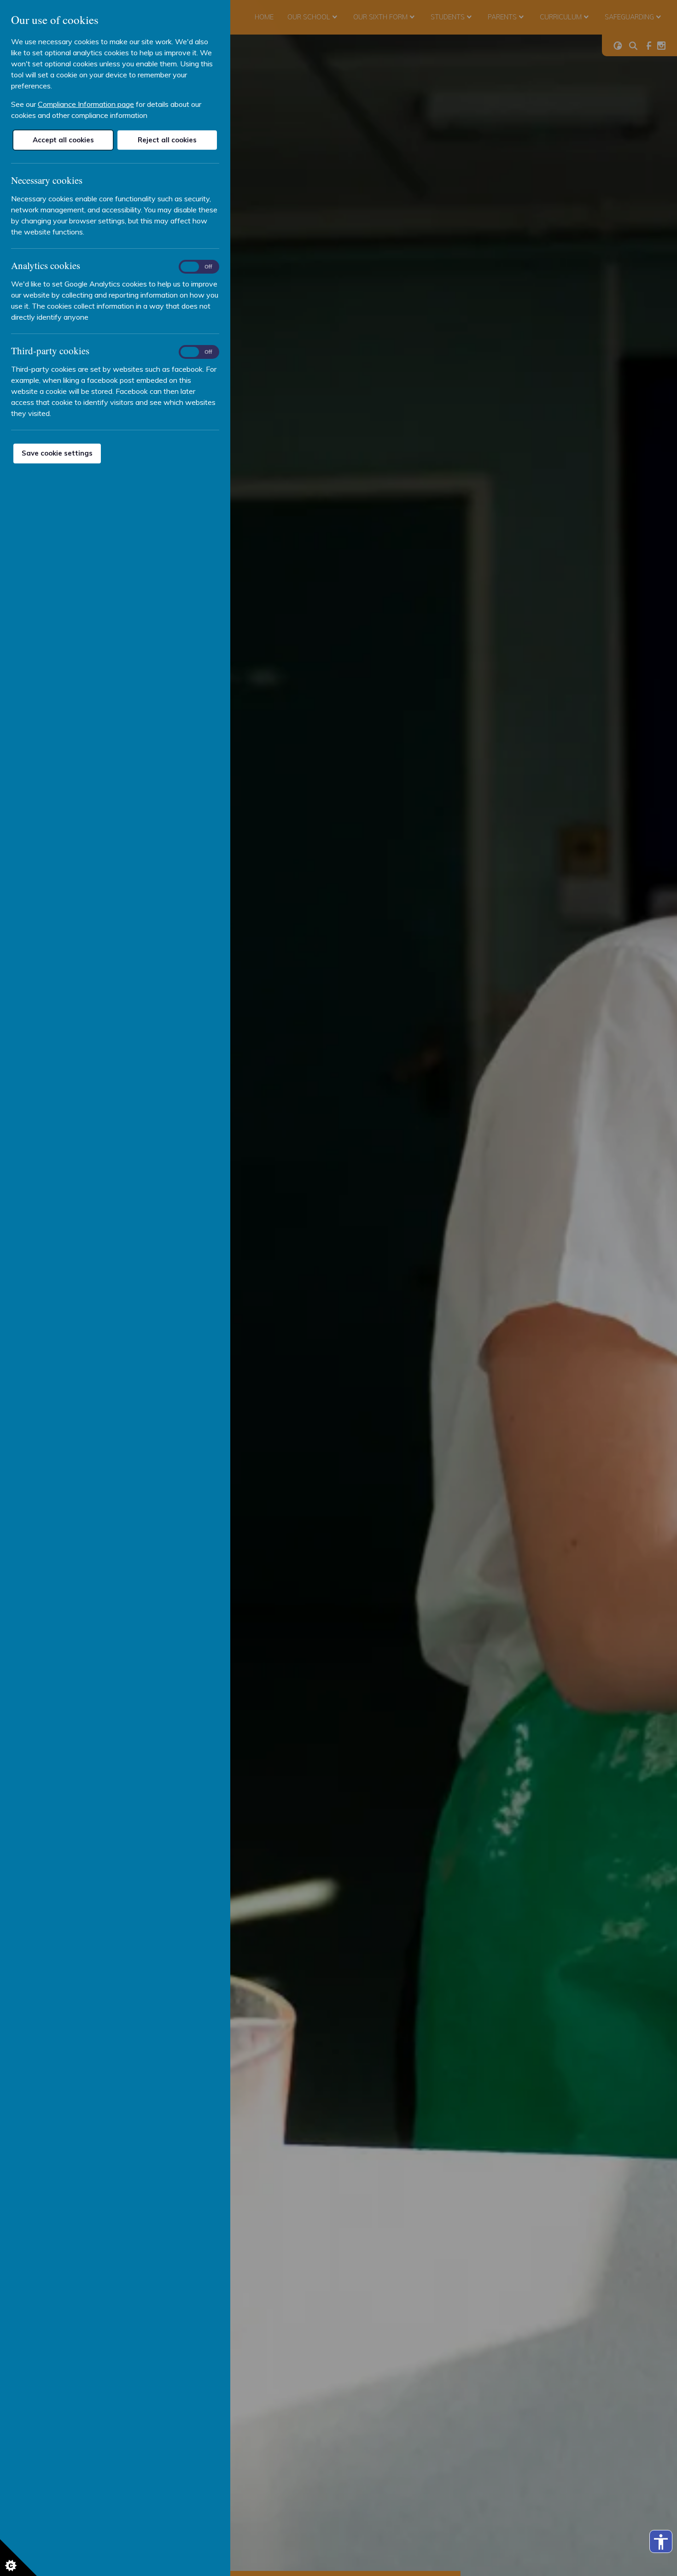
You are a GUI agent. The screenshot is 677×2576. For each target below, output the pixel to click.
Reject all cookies (167, 140)
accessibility (661, 2542)
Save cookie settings (57, 453)
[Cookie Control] (18, 2558)
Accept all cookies (63, 140)
